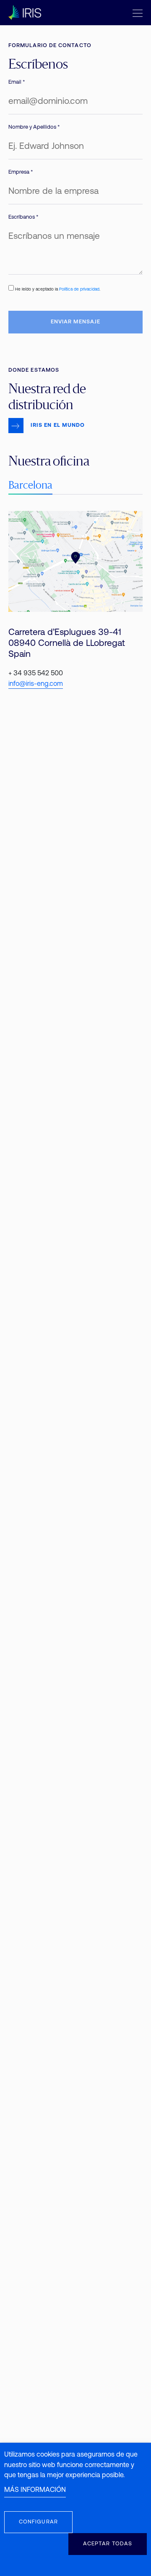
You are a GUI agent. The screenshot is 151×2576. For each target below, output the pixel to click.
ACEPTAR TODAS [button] (108, 2544)
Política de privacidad (79, 290)
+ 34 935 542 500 (36, 674)
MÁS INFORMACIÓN (35, 2490)
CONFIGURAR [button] (38, 2522)
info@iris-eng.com (36, 684)
